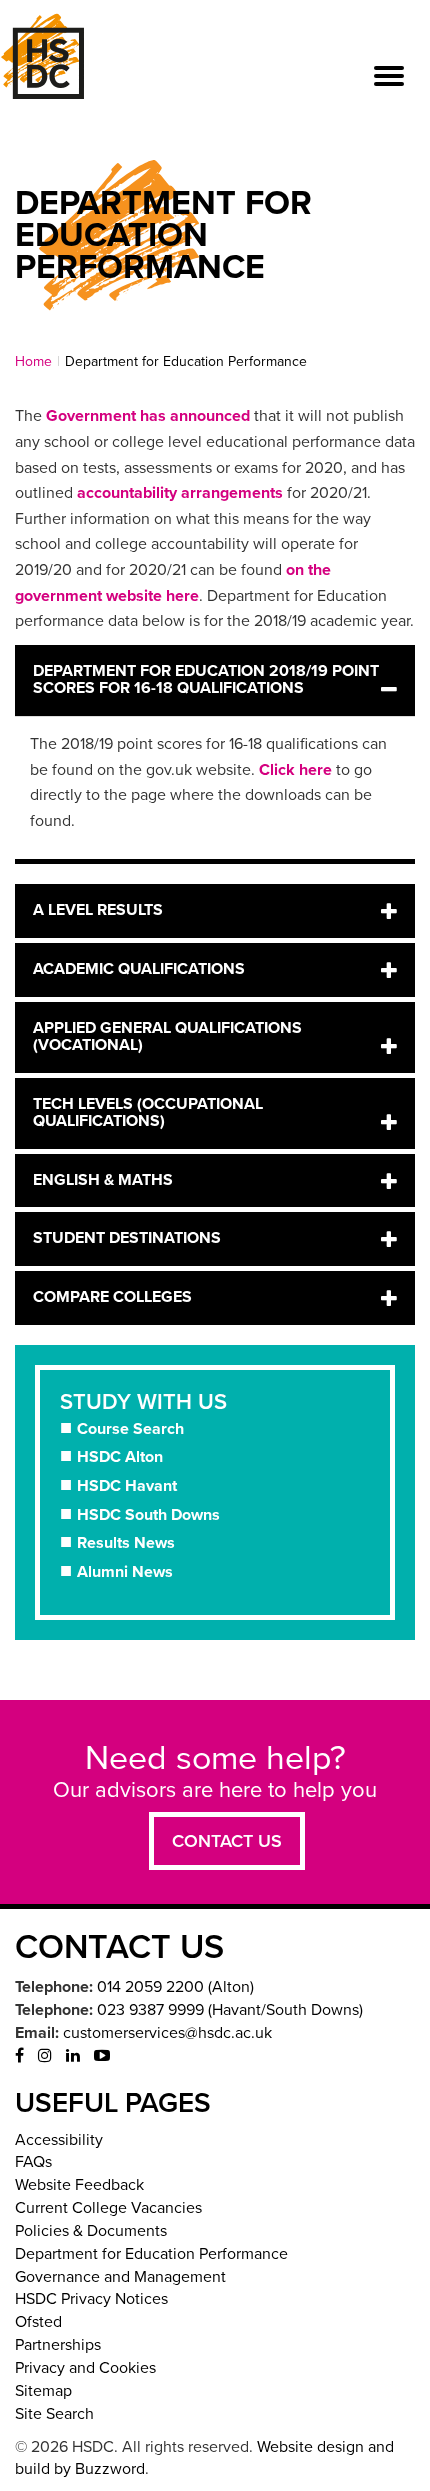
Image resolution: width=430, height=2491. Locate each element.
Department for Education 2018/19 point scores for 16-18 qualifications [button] (206, 680)
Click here (295, 770)
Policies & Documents (91, 2231)
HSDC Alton (120, 1457)
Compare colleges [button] (112, 1297)
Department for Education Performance (151, 2254)
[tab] (215, 680)
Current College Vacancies (108, 2208)
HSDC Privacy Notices (91, 2299)
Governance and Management (120, 2277)
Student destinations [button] (127, 1238)
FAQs (33, 2162)
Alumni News (125, 1572)
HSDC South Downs (148, 1515)
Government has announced (148, 416)
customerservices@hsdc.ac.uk (167, 2033)
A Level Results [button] (98, 910)
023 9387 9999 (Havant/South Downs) (230, 2010)
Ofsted (38, 2322)
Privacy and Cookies (85, 2368)
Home (33, 361)
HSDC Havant (127, 1486)
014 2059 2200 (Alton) (175, 1987)
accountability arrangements (180, 493)
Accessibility (59, 2140)
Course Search (130, 1429)
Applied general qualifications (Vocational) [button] (167, 1037)
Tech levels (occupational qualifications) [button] (148, 1113)
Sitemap (43, 2391)
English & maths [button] (103, 1180)
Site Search (54, 2414)
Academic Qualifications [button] (139, 969)
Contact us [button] (227, 1841)
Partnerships (58, 2345)
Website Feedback (79, 2185)
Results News (126, 1543)
